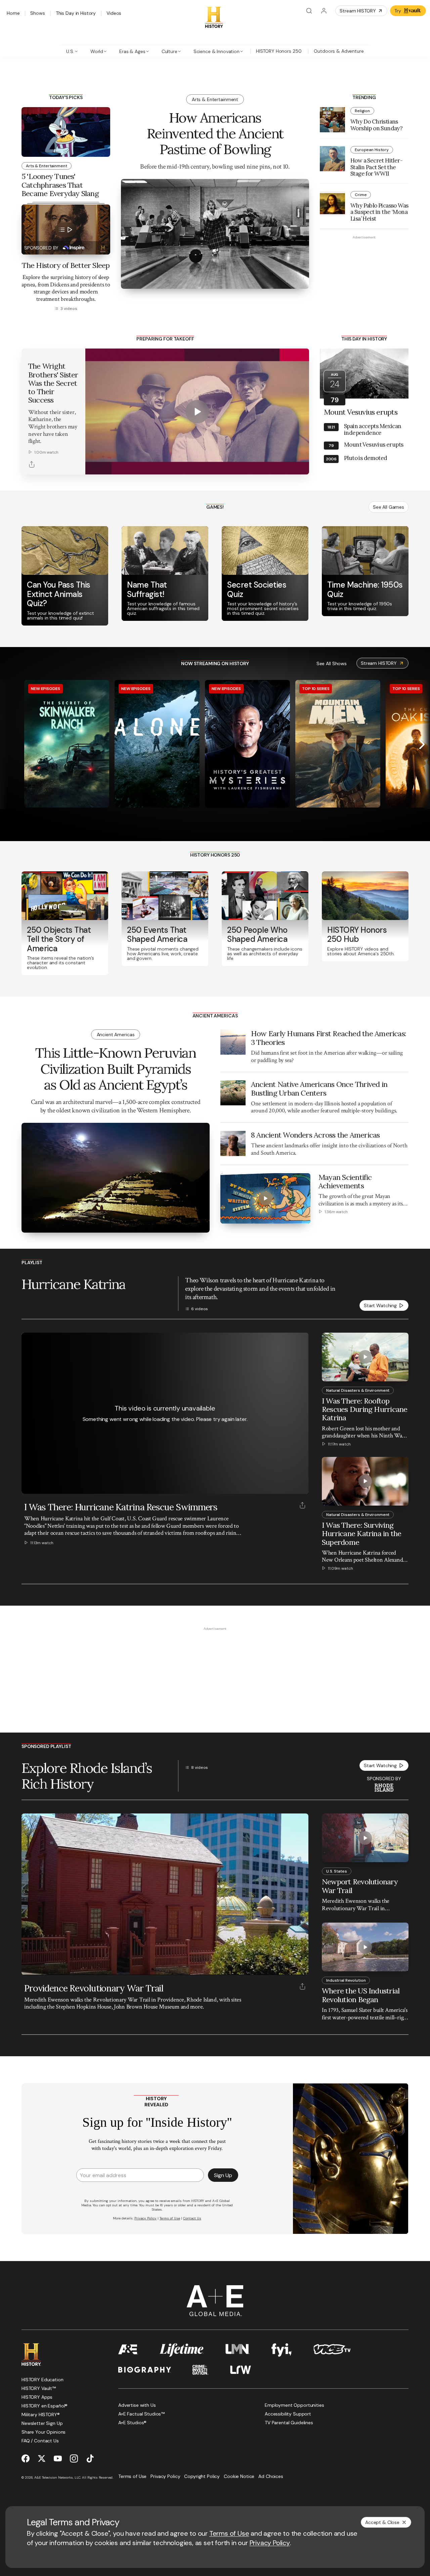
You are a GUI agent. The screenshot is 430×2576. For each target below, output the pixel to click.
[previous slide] (8, 744)
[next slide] (422, 744)
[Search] (309, 11)
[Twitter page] (42, 2458)
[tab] (72, 51)
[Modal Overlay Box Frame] (215, 2159)
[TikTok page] (90, 2458)
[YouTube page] (58, 2458)
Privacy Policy (270, 2543)
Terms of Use (229, 2533)
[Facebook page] (26, 2458)
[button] (29, 1966)
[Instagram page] (74, 2458)
